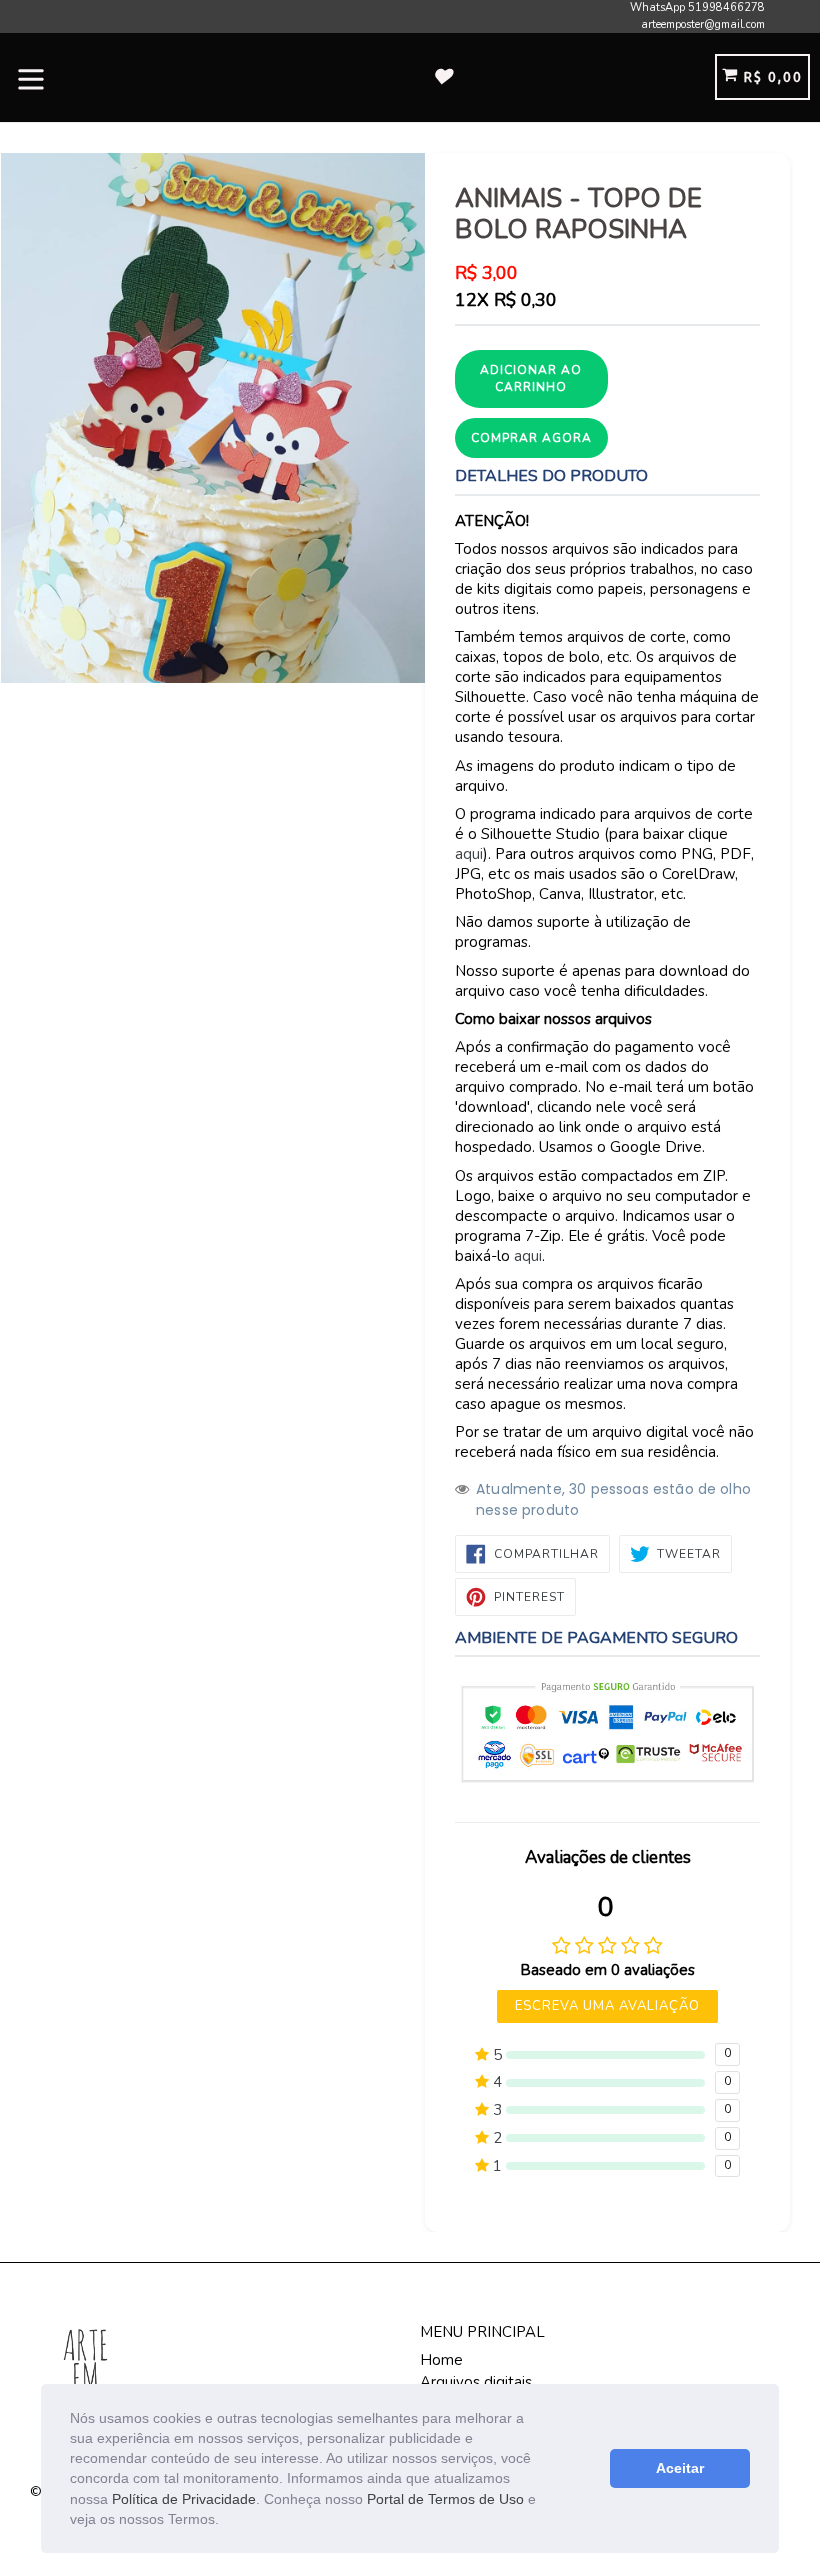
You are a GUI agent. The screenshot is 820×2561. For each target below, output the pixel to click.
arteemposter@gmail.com (703, 24)
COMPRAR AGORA (531, 438)
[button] (226, 2521)
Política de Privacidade (184, 2499)
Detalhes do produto (551, 476)
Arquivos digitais (476, 2382)
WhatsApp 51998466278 (697, 7)
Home (441, 2360)
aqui (469, 854)
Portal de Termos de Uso (445, 2499)
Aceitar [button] (680, 2468)
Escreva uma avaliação (608, 2006)
